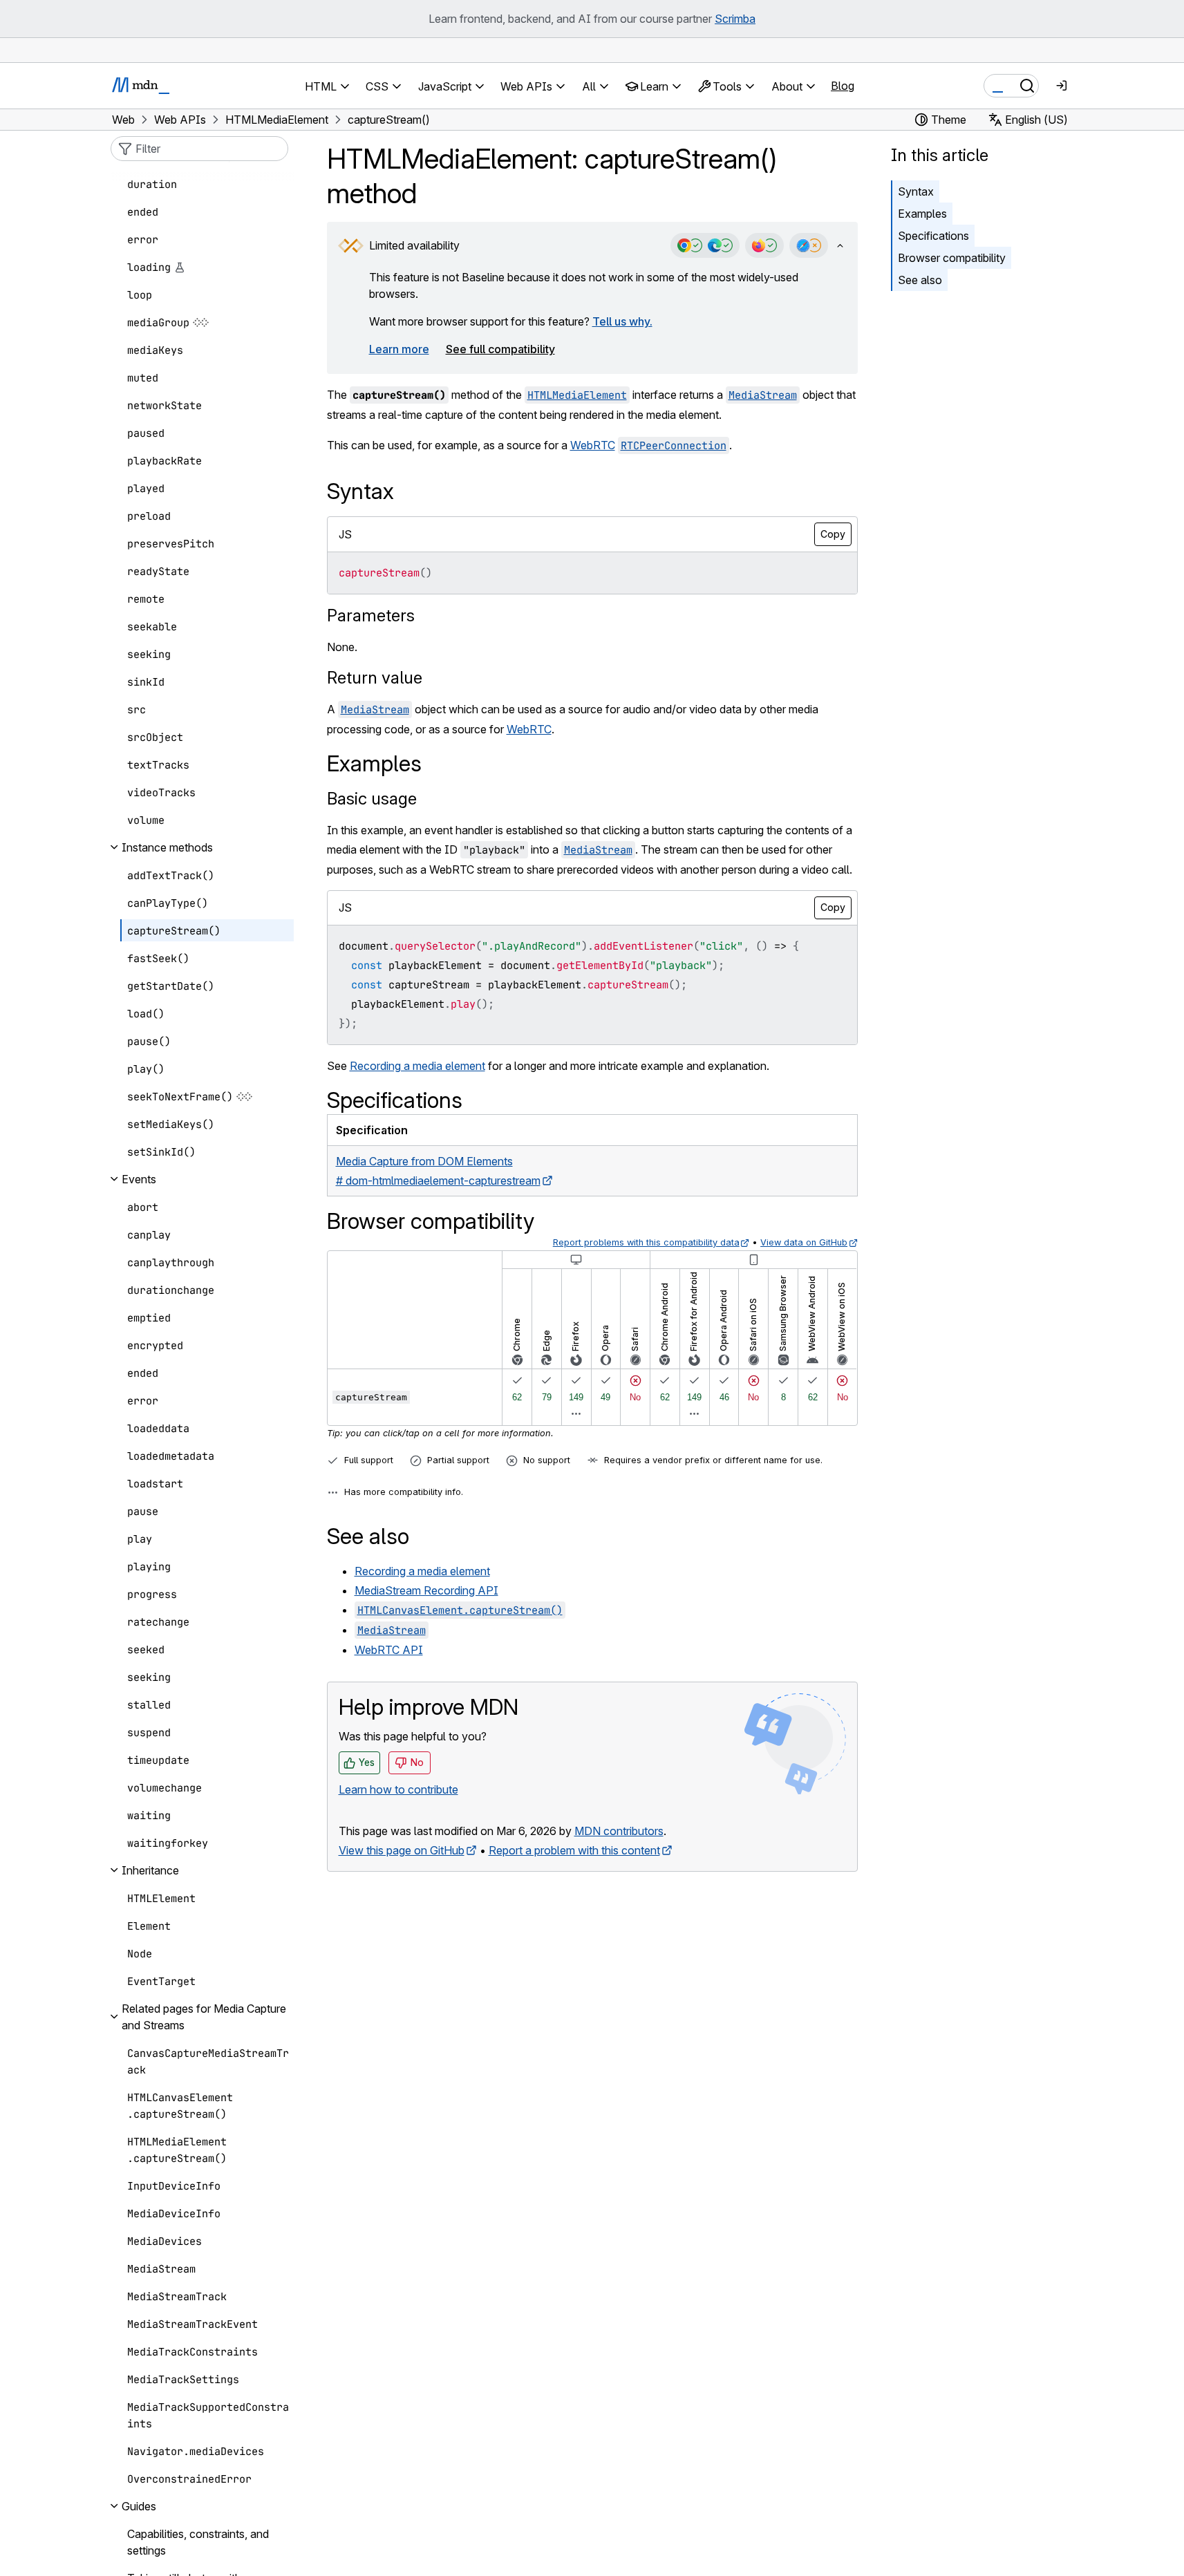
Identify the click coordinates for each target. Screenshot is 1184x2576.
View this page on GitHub (402, 1850)
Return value (375, 678)
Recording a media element (417, 1066)
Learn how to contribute (398, 1789)
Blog (843, 86)
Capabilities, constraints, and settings (198, 2542)
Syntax (916, 191)
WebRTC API (389, 1650)
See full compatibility (500, 349)
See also (920, 280)
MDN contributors (619, 1831)
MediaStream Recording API (426, 1590)
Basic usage (372, 799)
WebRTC (593, 445)
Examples (922, 214)
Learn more (399, 349)
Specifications (933, 236)
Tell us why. (622, 321)
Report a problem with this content (574, 1850)
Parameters (371, 615)
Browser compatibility (952, 258)
